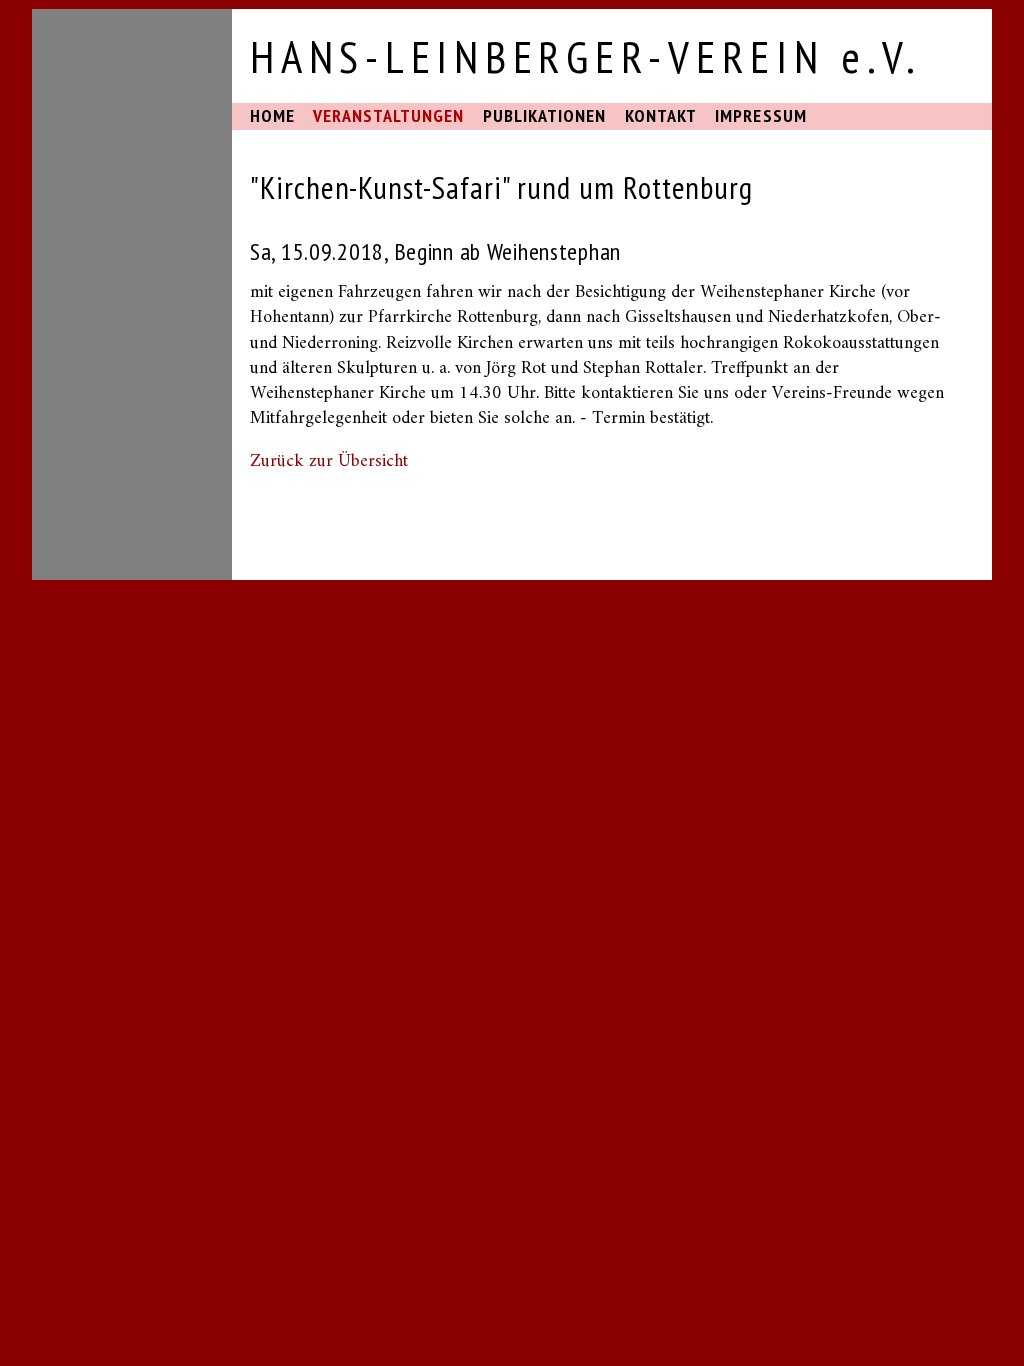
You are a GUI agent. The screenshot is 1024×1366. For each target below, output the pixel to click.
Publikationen (545, 115)
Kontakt (661, 115)
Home (272, 115)
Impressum (761, 115)
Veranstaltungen (388, 115)
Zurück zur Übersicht (329, 461)
